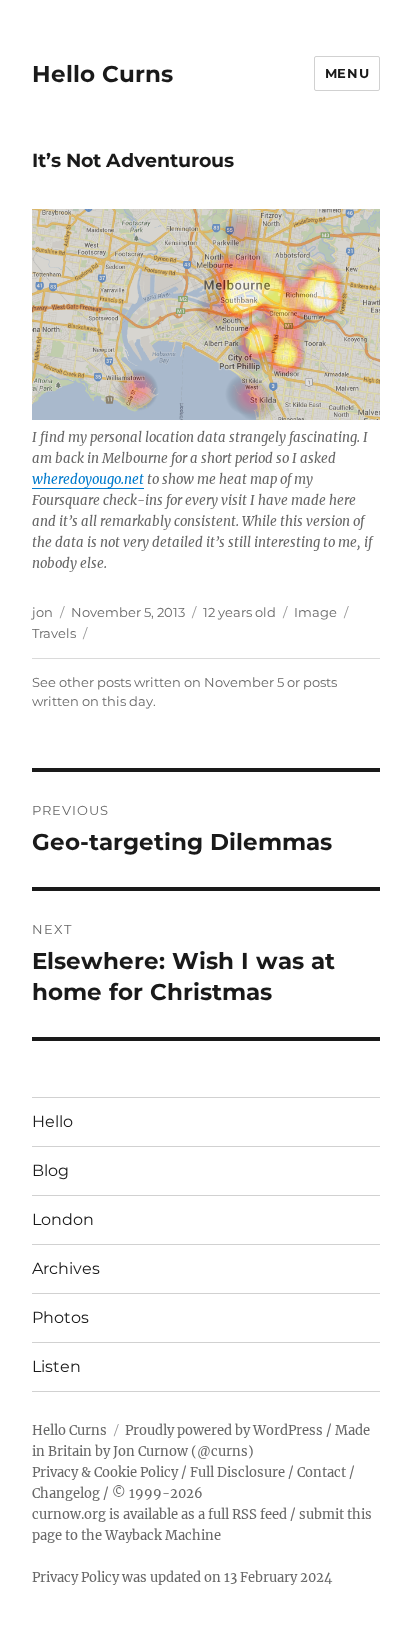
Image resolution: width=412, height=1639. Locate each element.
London (63, 1219)
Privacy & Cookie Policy (105, 1472)
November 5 (244, 682)
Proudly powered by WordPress (224, 1430)
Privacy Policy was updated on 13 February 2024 (182, 1577)
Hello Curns (102, 74)
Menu (347, 73)
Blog (50, 1170)
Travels (54, 633)
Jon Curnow (150, 1451)
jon (42, 612)
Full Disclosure (237, 1472)
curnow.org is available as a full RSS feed (159, 1514)
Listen (56, 1366)
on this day (117, 701)
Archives (66, 1268)
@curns (222, 1451)
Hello (52, 1121)
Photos (60, 1317)
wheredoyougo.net (88, 479)
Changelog (66, 1493)
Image (315, 612)
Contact (321, 1472)
